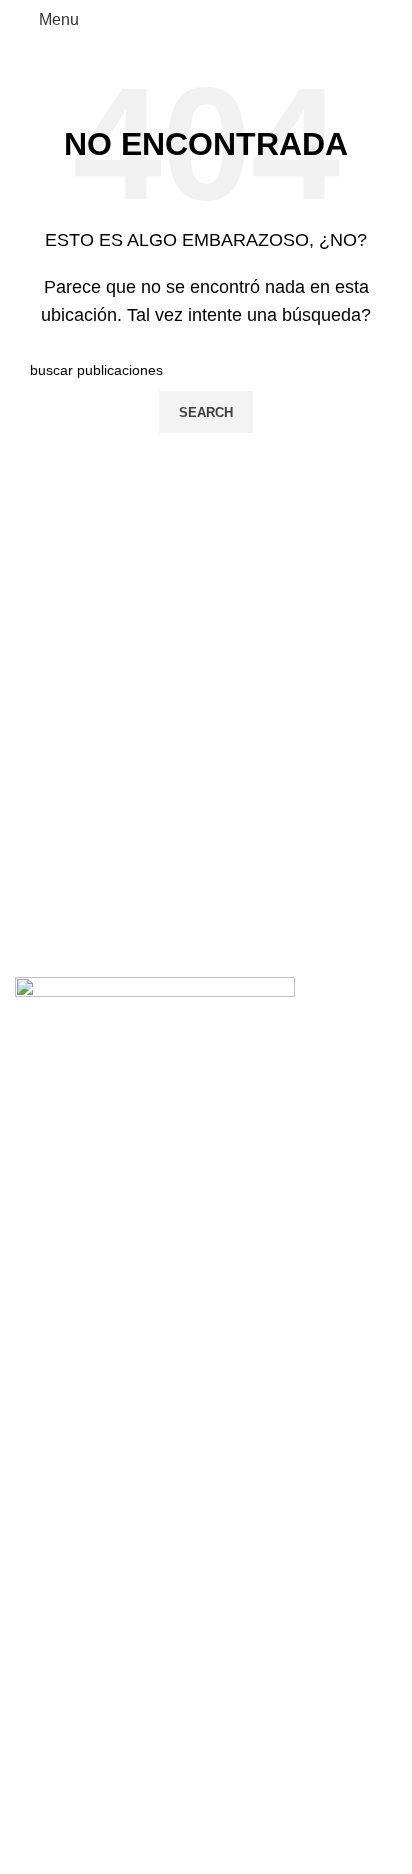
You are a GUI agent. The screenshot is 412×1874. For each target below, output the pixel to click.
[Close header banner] (25, 1454)
